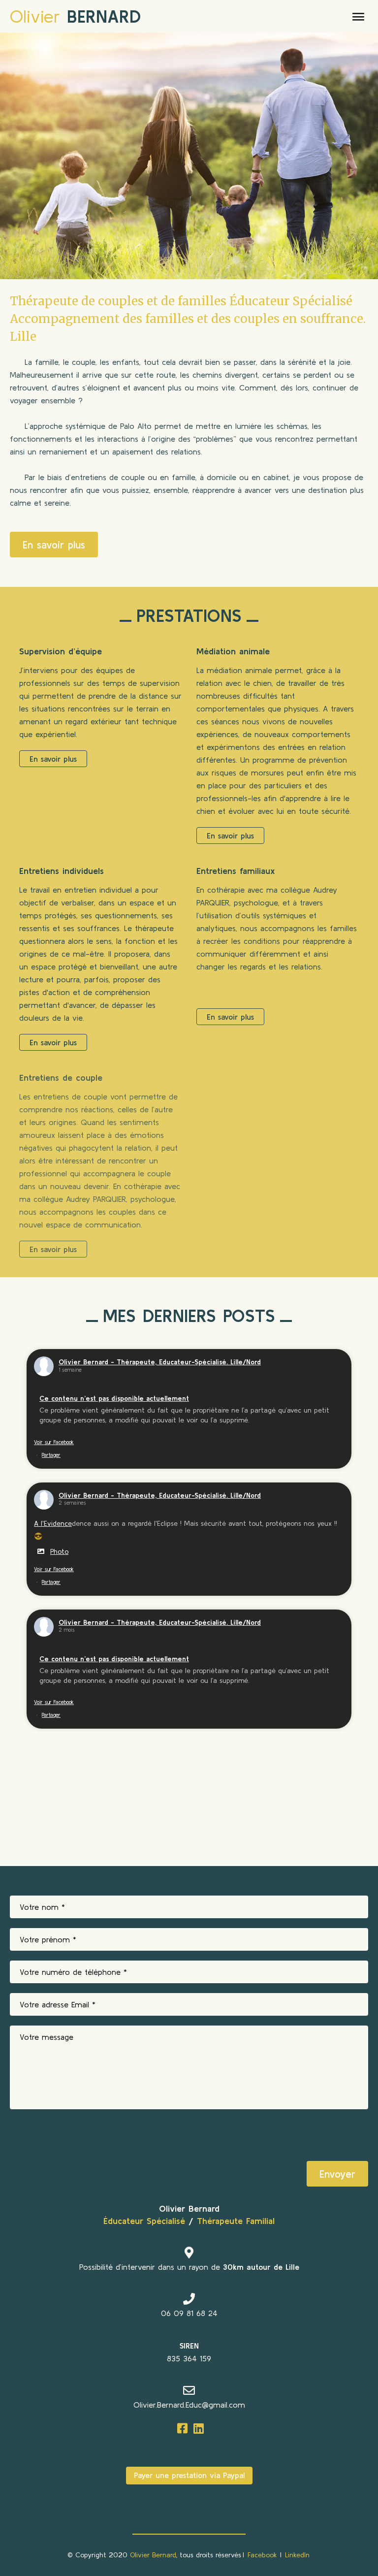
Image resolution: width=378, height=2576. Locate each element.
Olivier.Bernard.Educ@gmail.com (189, 2405)
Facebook (262, 2555)
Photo (59, 1551)
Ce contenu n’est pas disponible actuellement (114, 1398)
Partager (51, 1455)
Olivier (75, 16)
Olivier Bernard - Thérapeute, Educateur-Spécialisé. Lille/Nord (160, 1362)
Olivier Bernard (153, 2555)
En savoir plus (54, 545)
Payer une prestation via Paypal (189, 2475)
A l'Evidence (53, 1523)
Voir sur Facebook (54, 1442)
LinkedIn (297, 2555)
